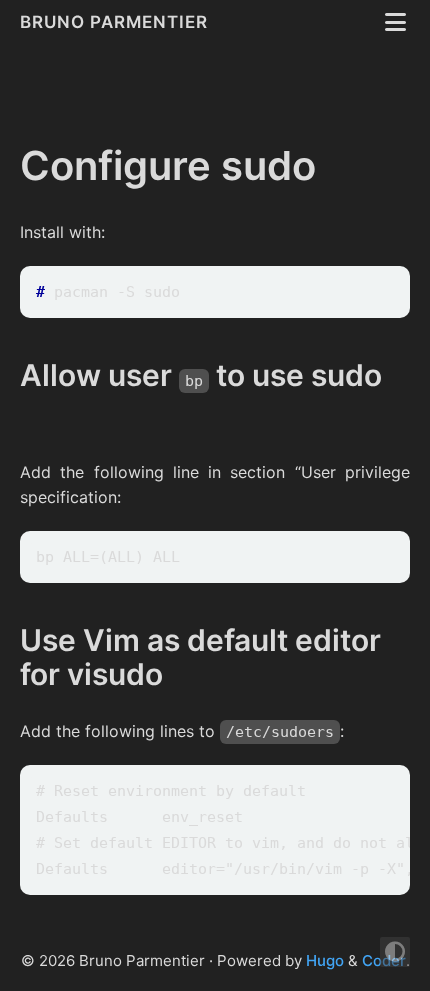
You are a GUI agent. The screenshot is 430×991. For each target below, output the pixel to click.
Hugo (325, 960)
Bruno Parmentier (116, 22)
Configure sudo (168, 165)
